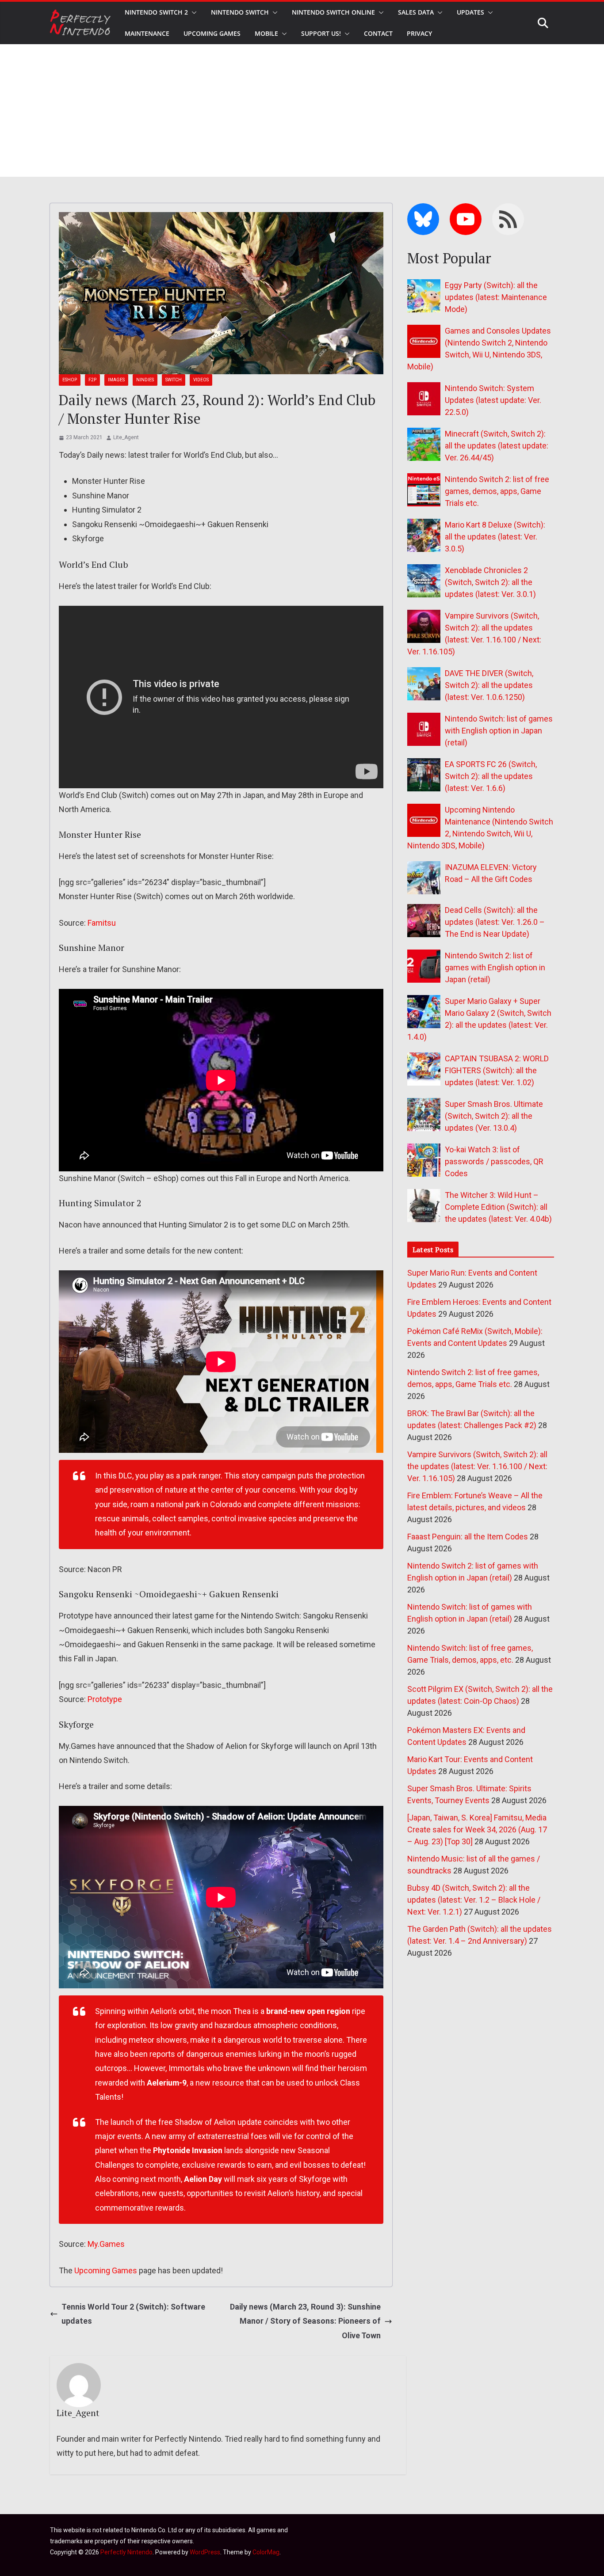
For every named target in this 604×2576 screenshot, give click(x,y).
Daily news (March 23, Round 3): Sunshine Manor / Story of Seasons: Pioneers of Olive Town (305, 2321)
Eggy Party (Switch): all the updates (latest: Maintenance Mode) (496, 297)
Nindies (145, 380)
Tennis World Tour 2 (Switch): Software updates (133, 2314)
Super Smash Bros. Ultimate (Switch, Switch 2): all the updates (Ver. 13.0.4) (494, 1116)
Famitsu (102, 923)
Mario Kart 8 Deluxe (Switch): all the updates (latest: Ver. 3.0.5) (495, 537)
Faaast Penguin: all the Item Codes (468, 1537)
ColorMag (266, 2552)
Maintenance (147, 33)
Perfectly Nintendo (126, 2552)
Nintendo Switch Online (333, 12)
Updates (470, 12)
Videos (201, 380)
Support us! (321, 33)
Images (116, 380)
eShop (70, 380)
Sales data (416, 12)
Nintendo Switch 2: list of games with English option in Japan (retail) (495, 967)
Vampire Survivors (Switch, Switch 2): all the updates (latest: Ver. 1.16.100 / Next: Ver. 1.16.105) (477, 1466)
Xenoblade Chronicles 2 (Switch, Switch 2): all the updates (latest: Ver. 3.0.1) (490, 582)
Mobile (266, 33)
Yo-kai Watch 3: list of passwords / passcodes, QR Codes (494, 1161)
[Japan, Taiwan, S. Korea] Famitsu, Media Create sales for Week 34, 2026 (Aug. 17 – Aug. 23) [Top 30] (477, 1829)
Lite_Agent (126, 437)
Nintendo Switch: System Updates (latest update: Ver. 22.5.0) (493, 400)
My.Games (106, 2244)
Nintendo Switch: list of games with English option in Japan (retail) (499, 731)
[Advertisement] (302, 110)
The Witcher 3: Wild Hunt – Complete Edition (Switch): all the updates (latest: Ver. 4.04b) (498, 1207)
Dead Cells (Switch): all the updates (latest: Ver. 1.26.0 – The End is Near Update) (495, 922)
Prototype (105, 1699)
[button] (192, 12)
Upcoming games (212, 33)
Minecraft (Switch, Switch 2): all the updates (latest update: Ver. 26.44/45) (497, 446)
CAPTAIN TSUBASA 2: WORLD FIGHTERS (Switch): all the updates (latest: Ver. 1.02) (497, 1070)
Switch (174, 380)
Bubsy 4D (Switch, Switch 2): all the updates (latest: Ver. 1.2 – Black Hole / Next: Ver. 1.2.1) (474, 1900)
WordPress (205, 2552)
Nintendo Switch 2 (156, 12)
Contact (378, 33)
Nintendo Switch (240, 12)
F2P (92, 380)
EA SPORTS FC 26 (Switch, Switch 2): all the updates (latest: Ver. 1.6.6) (491, 776)
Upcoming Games (106, 2270)
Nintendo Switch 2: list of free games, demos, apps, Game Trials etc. (497, 491)
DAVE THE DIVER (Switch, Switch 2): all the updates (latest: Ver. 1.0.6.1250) (489, 685)
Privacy (419, 33)
